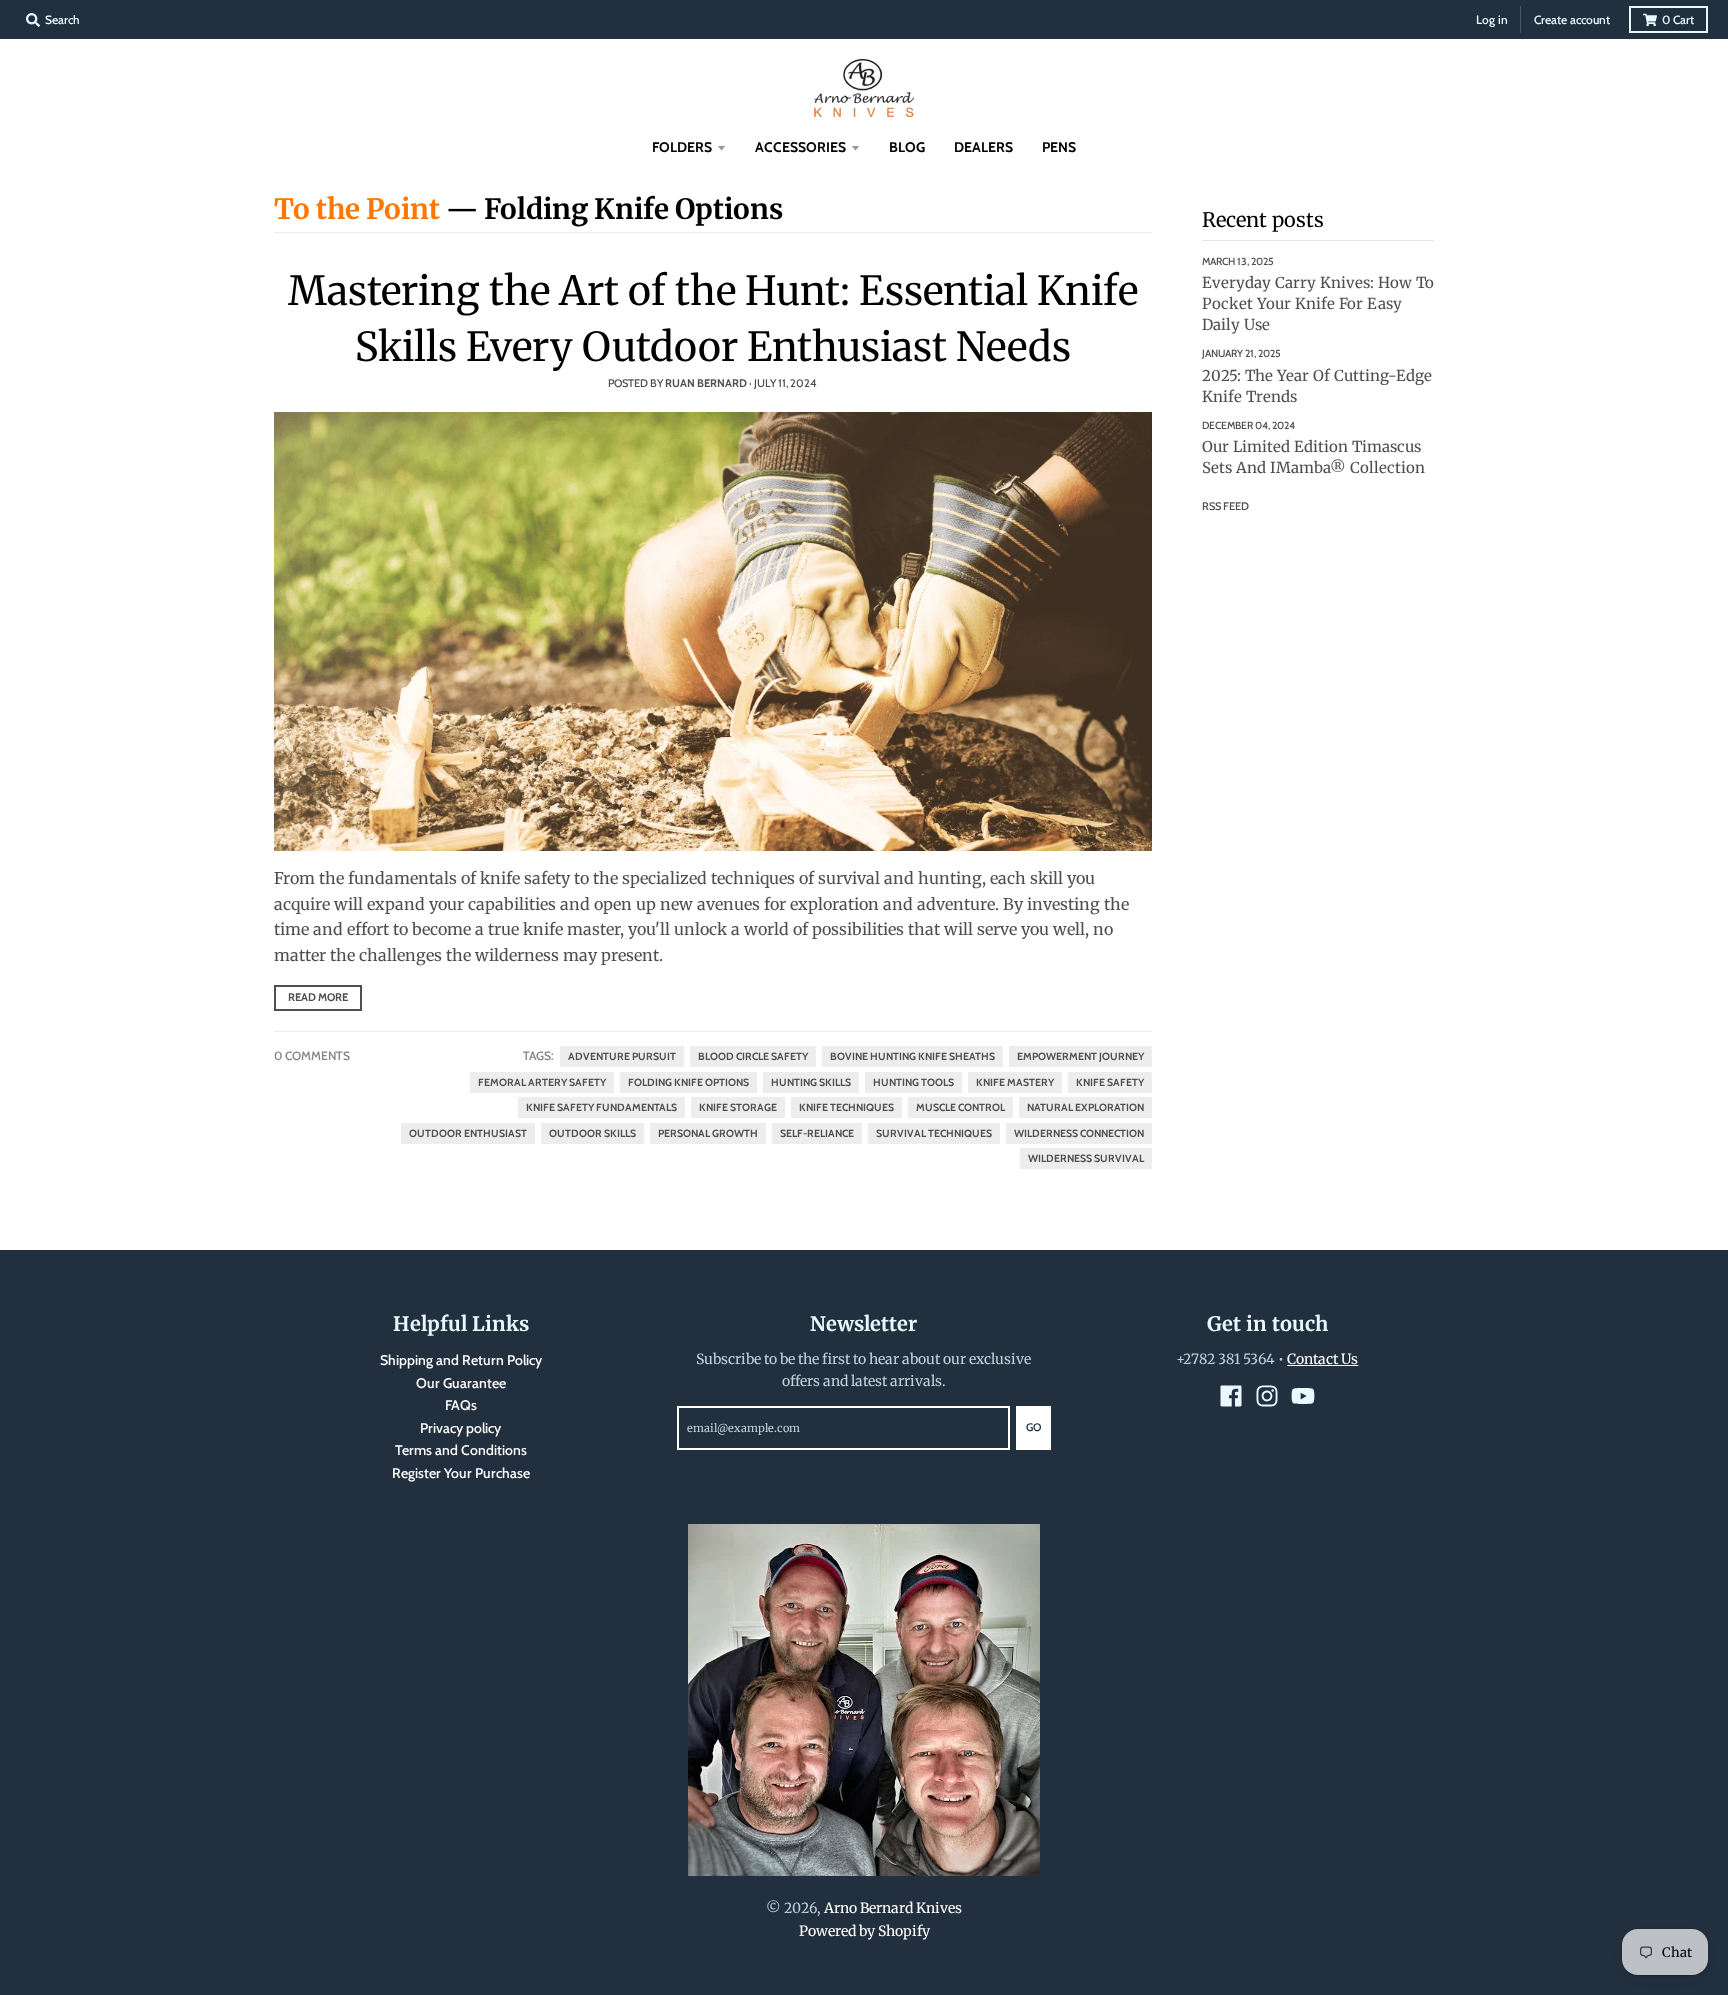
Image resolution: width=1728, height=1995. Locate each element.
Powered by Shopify (864, 1931)
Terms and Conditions (461, 1450)
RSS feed (1225, 506)
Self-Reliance (817, 1133)
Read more (318, 997)
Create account (1572, 19)
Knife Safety (1110, 1082)
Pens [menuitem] (1059, 147)
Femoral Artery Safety (542, 1082)
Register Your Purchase (461, 1473)
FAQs (461, 1405)
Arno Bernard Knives (893, 1908)
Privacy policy (460, 1428)
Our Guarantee (461, 1383)
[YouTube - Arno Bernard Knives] (1303, 1396)
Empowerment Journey (1080, 1056)
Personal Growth (708, 1133)
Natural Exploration (1085, 1107)
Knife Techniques (846, 1107)
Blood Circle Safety (753, 1056)
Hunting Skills (811, 1082)
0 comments (312, 1055)
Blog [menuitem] (907, 147)
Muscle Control (960, 1107)
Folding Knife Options (688, 1082)
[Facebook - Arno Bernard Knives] (1231, 1396)
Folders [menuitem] (682, 147)
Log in (1492, 19)
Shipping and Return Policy (461, 1360)
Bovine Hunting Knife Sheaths (912, 1056)
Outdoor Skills (592, 1133)
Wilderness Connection (1079, 1133)
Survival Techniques (934, 1133)
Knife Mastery (1015, 1082)
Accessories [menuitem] (800, 147)
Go (1033, 1427)
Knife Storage (738, 1107)
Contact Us (1322, 1359)
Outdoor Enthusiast (468, 1133)
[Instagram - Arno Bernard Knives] (1267, 1396)
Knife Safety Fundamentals (601, 1107)
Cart (1678, 19)
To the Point (357, 209)
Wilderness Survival (1086, 1158)
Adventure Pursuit (622, 1056)
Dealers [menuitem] (983, 147)
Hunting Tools (913, 1082)
